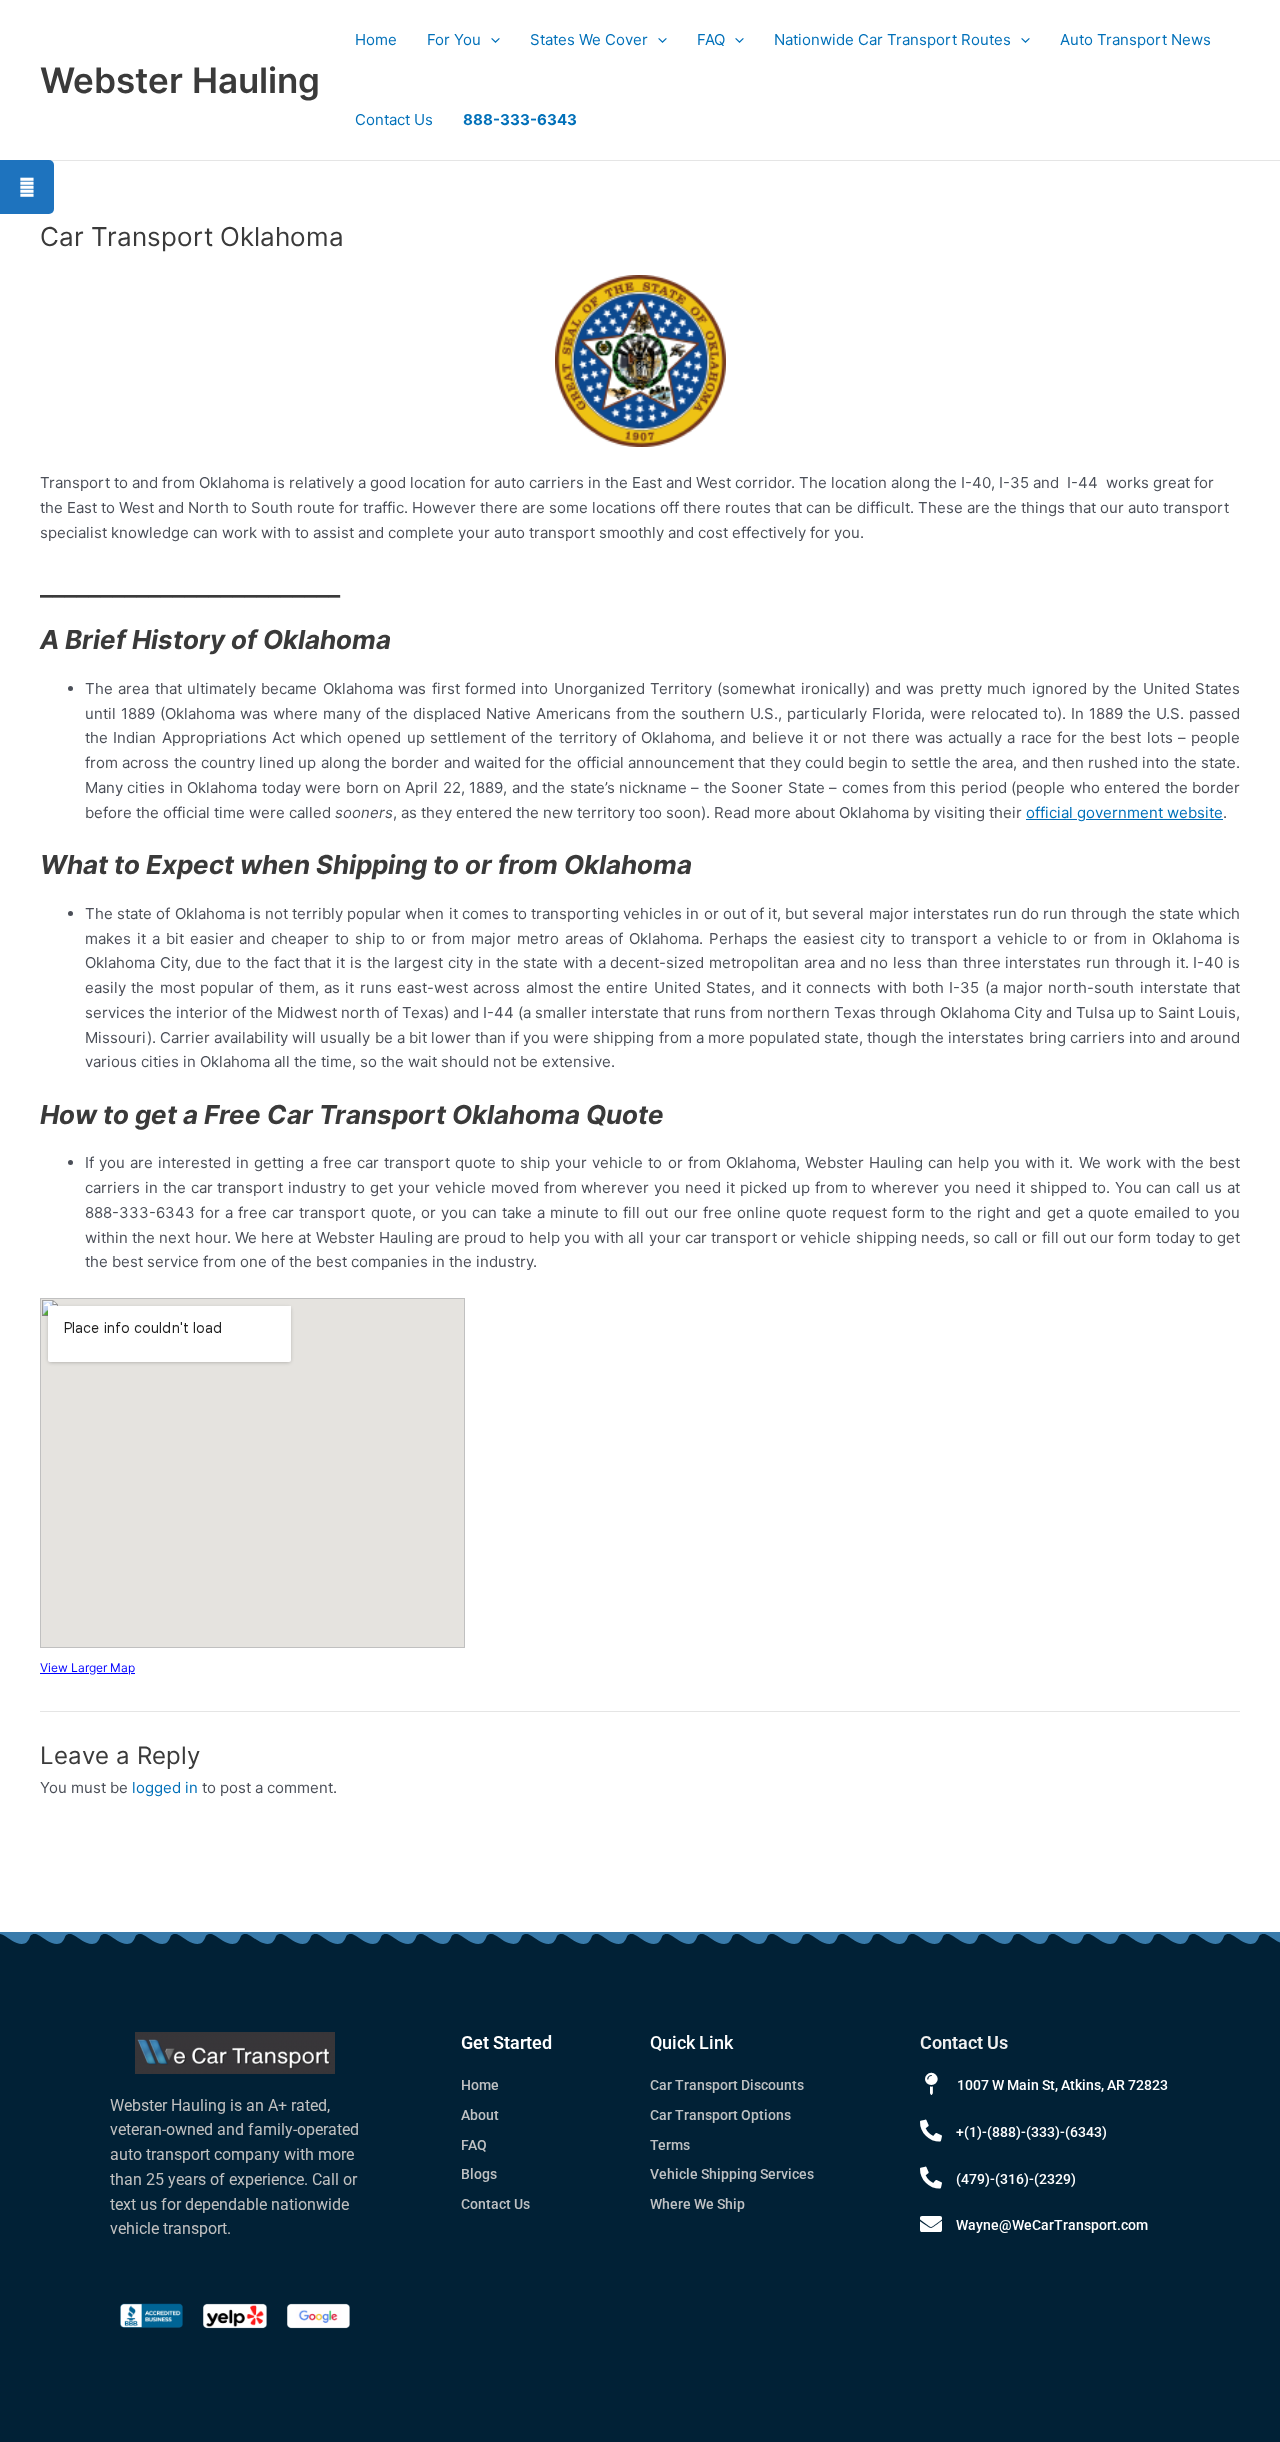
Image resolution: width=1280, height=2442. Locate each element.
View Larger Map (87, 1667)
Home (376, 39)
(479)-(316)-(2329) (1016, 2179)
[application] (490, 40)
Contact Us (394, 119)
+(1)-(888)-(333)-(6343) (1031, 2132)
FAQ (711, 39)
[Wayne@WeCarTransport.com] (931, 2224)
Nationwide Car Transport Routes (892, 39)
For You (454, 39)
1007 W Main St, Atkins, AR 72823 (1062, 2085)
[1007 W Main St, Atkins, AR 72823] (931, 2084)
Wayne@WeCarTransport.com (1052, 2225)
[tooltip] (27, 187)
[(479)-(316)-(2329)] (931, 2178)
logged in (165, 1787)
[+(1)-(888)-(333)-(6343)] (931, 2131)
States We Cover (589, 39)
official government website (1124, 812)
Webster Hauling (180, 80)
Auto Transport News (1135, 39)
